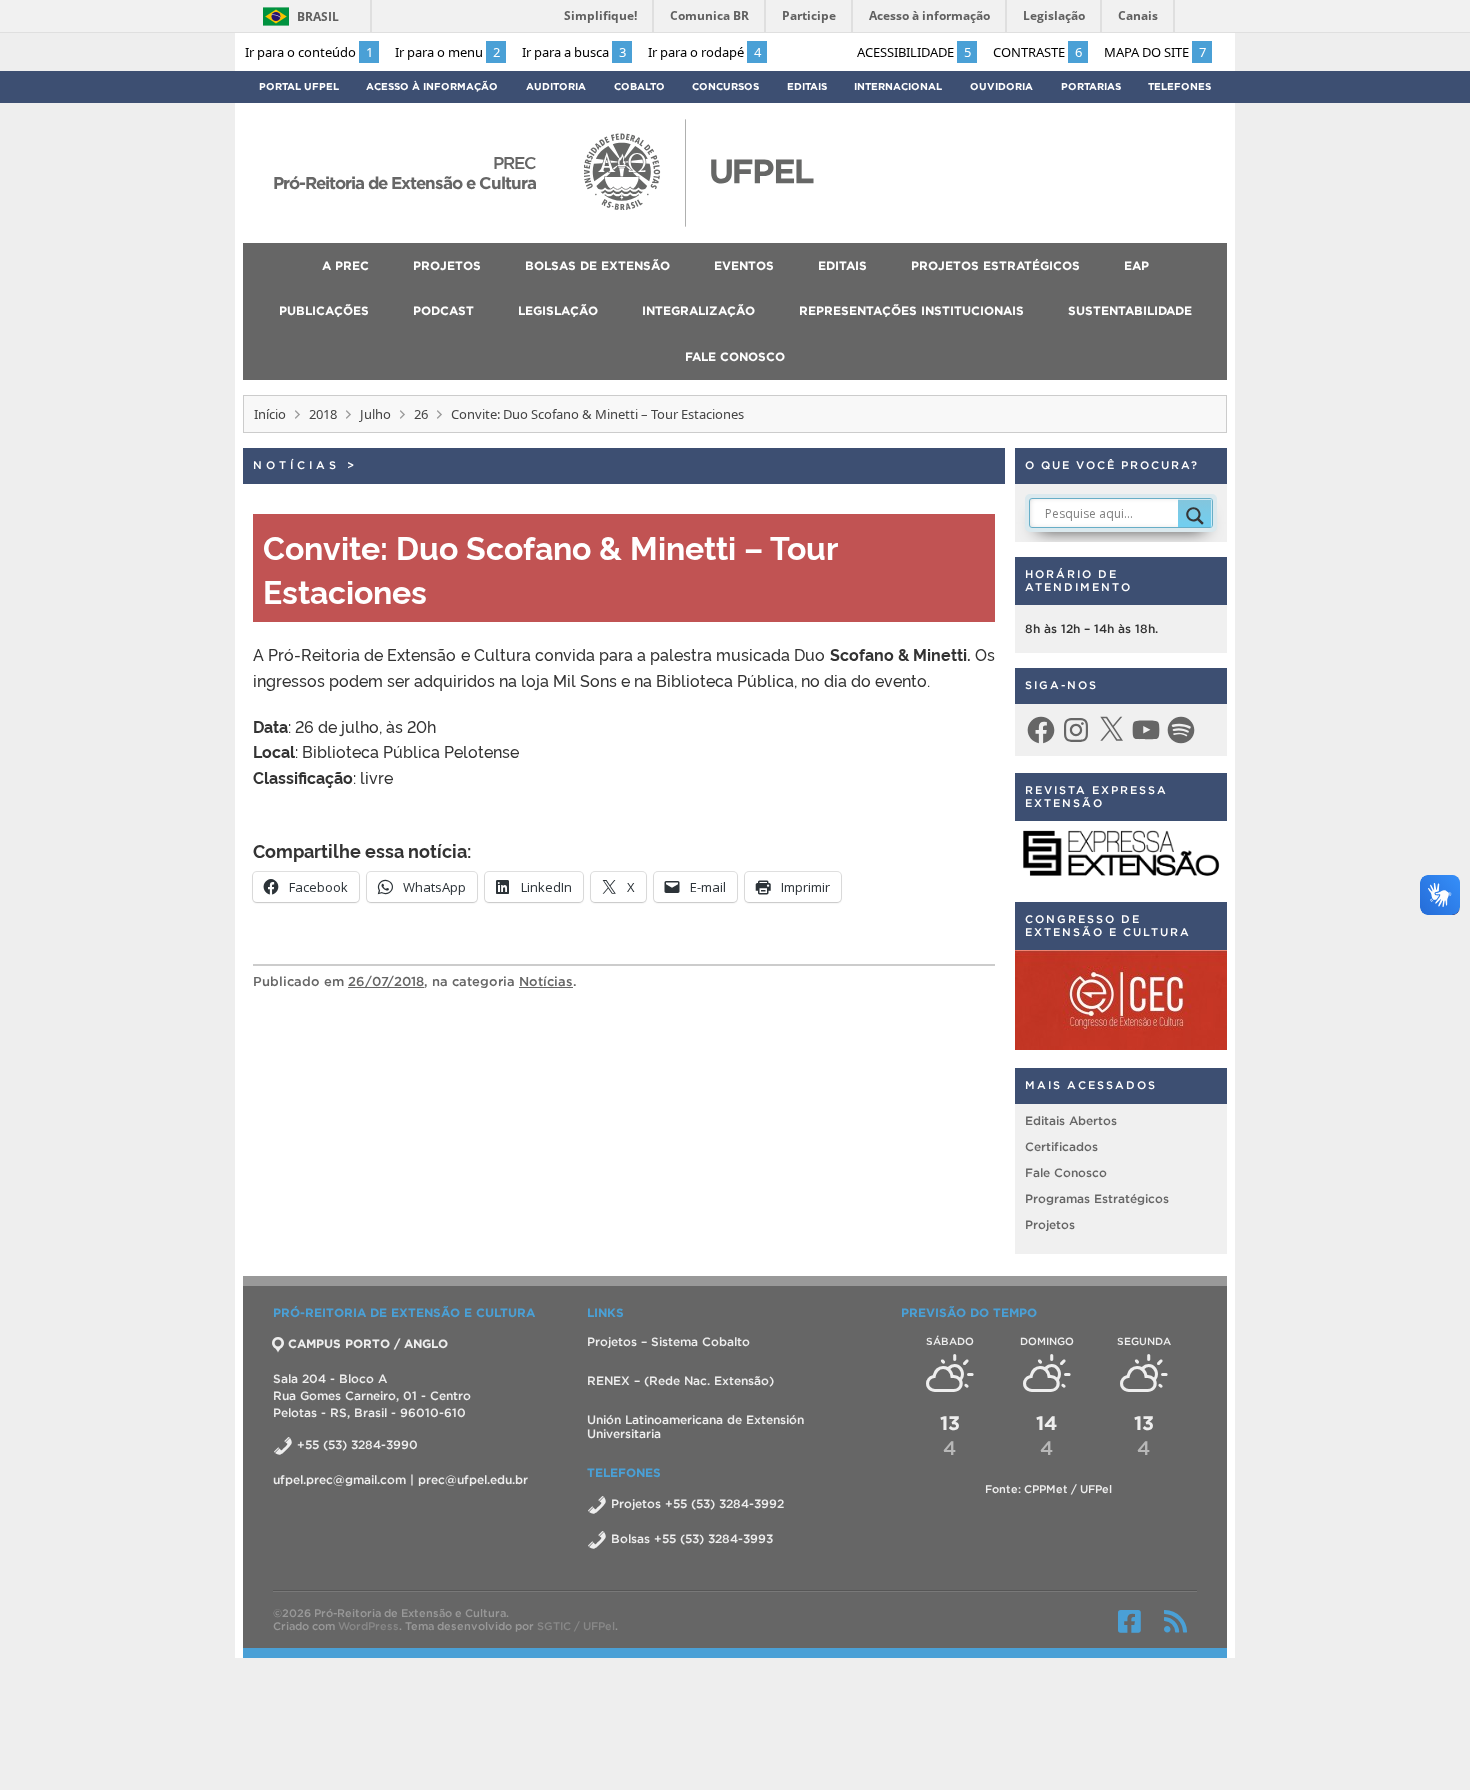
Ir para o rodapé (704, 52)
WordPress (368, 1626)
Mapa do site (1155, 52)
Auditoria (556, 86)
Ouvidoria (1001, 86)
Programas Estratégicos (1097, 1198)
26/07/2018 (386, 981)
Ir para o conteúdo (309, 52)
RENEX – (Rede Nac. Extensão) (680, 1380)
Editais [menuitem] (842, 265)
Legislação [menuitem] (558, 310)
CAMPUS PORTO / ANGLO (368, 1343)
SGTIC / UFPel (576, 1626)
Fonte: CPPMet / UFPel (1048, 1489)
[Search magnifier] (1195, 516)
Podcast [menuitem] (443, 310)
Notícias (296, 465)
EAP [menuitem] (1136, 265)
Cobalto (639, 86)
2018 (323, 414)
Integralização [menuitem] (698, 310)
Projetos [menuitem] (447, 265)
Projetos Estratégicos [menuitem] (995, 265)
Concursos (725, 86)
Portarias (1091, 86)
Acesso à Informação (432, 86)
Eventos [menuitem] (744, 265)
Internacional (898, 86)
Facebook (1129, 1621)
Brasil (318, 16)
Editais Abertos (1071, 1120)
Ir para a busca (574, 52)
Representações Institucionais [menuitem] (911, 310)
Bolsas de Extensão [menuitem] (597, 265)
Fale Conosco (1066, 1172)
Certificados (1061, 1146)
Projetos (1050, 1224)
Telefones (1179, 86)
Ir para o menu (447, 52)
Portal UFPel (299, 86)
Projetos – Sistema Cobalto (668, 1341)
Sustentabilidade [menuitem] (1130, 310)
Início (270, 414)
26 (421, 414)
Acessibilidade (914, 52)
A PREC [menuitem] (345, 265)
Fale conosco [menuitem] (735, 356)
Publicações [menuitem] (324, 310)
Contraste (1037, 52)
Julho (375, 414)
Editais (807, 86)
